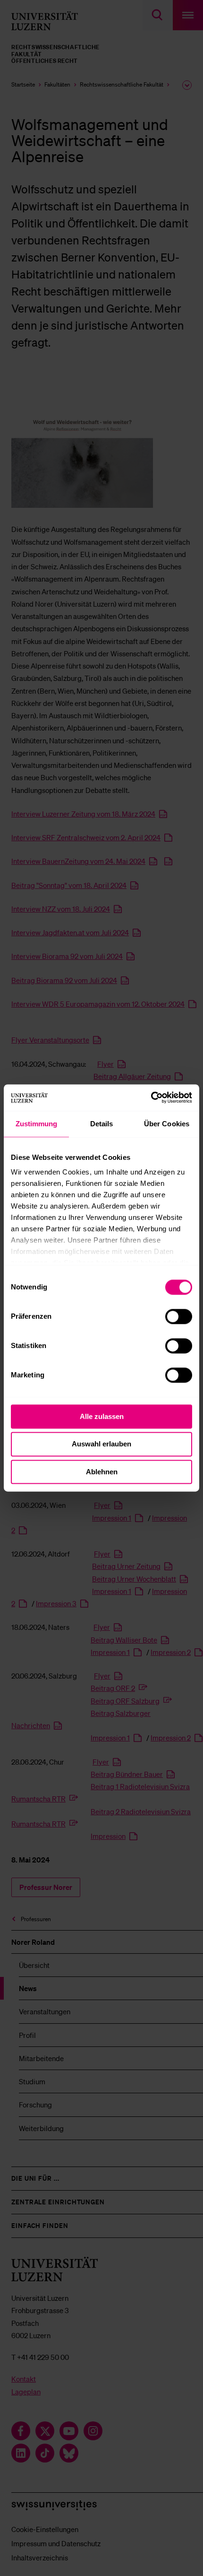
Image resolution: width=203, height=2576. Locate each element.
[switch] (179, 1316)
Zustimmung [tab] (37, 1124)
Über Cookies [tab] (167, 1124)
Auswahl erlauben (101, 1444)
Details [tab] (102, 1124)
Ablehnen (102, 1472)
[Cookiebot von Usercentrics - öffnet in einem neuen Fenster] (151, 1097)
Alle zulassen (102, 1416)
